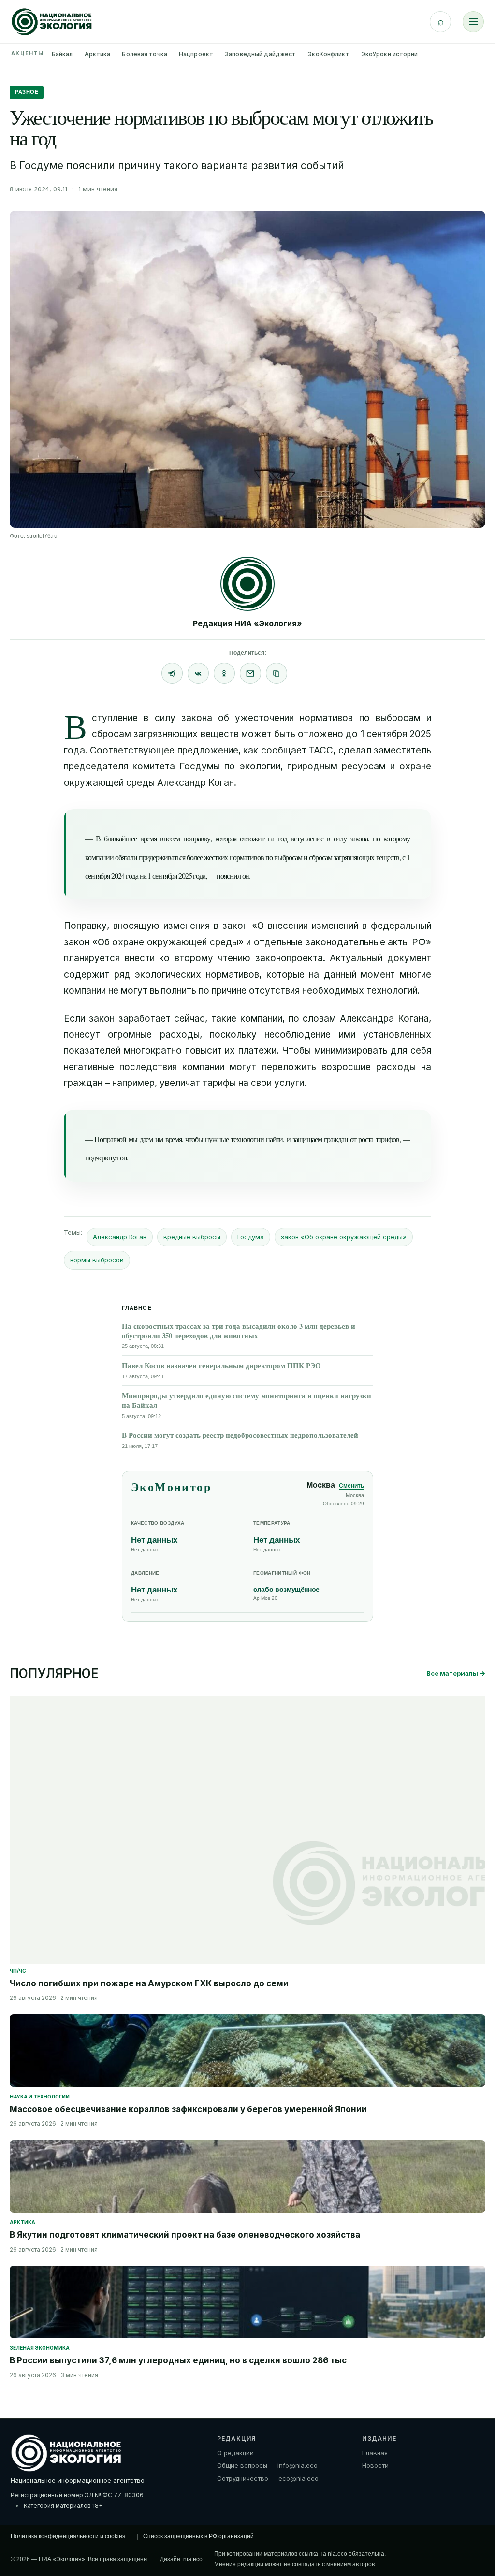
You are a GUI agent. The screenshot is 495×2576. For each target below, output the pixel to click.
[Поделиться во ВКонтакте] (198, 673)
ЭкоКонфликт (328, 54)
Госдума (251, 1237)
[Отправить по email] (250, 673)
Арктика (98, 54)
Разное (27, 92)
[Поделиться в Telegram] (172, 673)
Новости (375, 2465)
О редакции (235, 2453)
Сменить (351, 1486)
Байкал (62, 54)
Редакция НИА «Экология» (247, 623)
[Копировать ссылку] (277, 673)
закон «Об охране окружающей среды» (344, 1237)
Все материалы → (456, 1673)
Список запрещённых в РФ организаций (198, 2536)
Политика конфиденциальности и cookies (68, 2536)
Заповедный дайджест (260, 54)
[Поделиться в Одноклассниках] (224, 673)
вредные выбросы (192, 1237)
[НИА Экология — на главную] (52, 22)
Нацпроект (196, 54)
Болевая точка (145, 54)
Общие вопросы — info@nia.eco (267, 2465)
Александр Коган (120, 1237)
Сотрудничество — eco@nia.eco (268, 2478)
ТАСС (321, 750)
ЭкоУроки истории (390, 54)
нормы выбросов (97, 1260)
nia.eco (193, 2559)
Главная (375, 2453)
